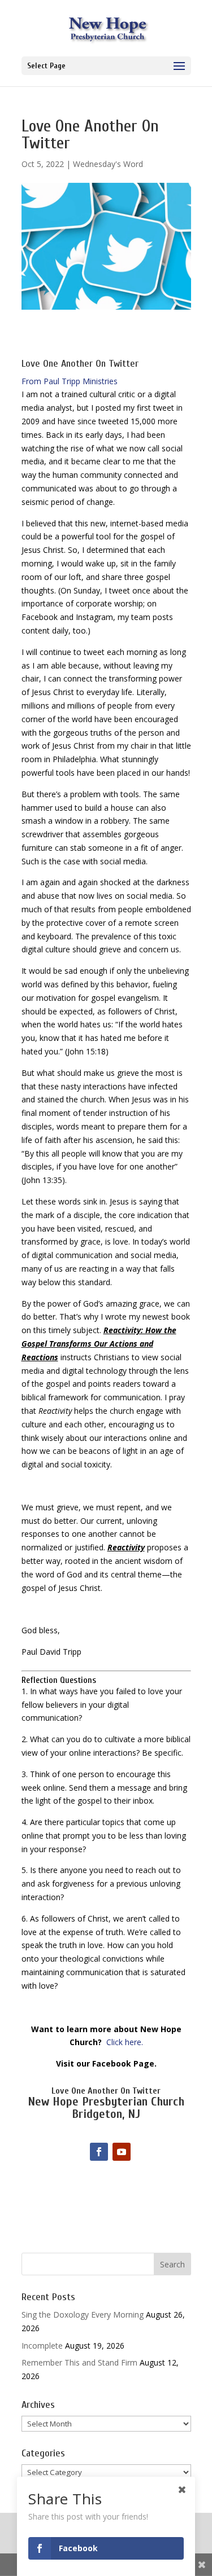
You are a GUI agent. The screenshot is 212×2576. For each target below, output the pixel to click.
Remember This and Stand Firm (79, 2362)
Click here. (125, 2042)
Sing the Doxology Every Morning (83, 2315)
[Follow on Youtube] (122, 2152)
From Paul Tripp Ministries (70, 381)
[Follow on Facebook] (99, 2152)
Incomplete (42, 2346)
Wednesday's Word (108, 164)
